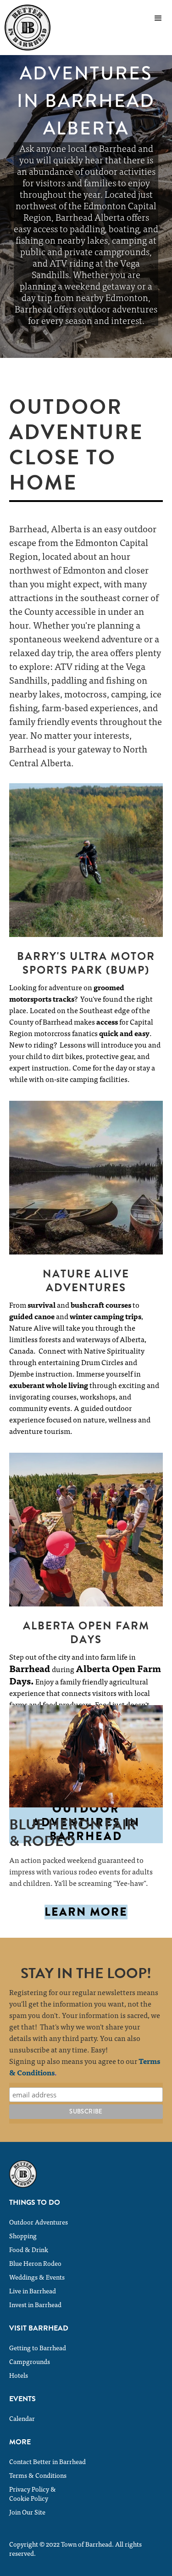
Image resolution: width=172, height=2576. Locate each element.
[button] (158, 18)
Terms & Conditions (38, 2475)
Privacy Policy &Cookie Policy (33, 2493)
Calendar (22, 2418)
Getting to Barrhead (38, 2347)
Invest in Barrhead (35, 2304)
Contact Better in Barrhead (47, 2461)
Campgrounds (30, 2361)
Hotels (19, 2375)
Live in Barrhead (33, 2291)
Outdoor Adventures (39, 2222)
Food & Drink (29, 2249)
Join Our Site (27, 2512)
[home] (25, 28)
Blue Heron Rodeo (35, 2263)
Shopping (23, 2236)
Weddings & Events (37, 2277)
